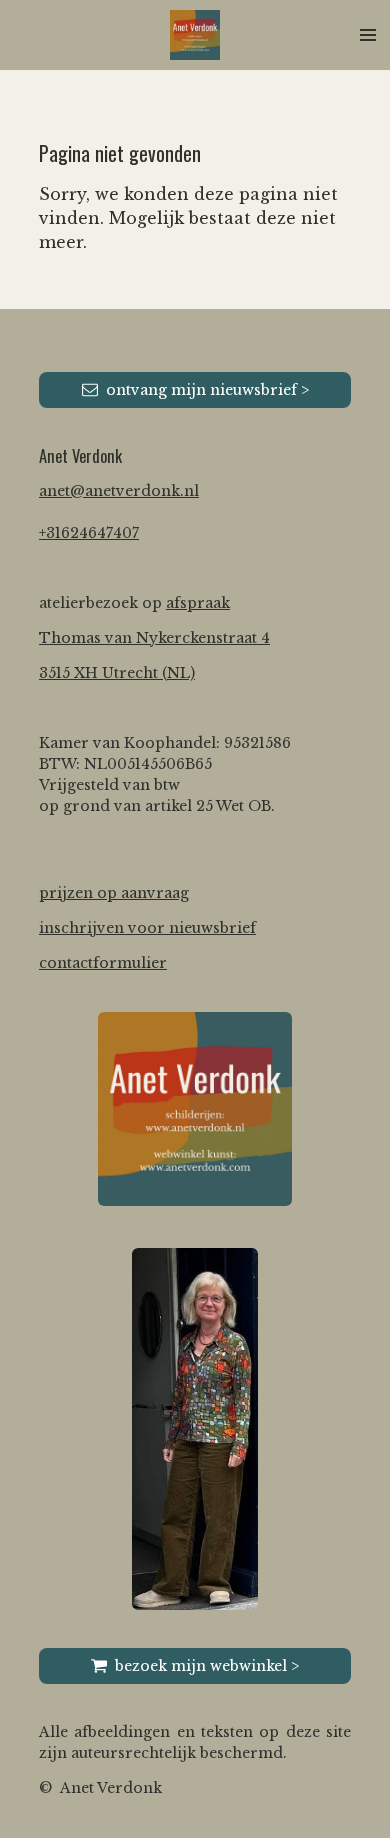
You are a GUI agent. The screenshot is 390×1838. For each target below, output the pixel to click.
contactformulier (103, 963)
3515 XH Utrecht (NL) (117, 673)
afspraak (198, 603)
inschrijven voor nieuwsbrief (147, 928)
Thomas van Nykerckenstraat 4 (154, 638)
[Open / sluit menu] (368, 35)
